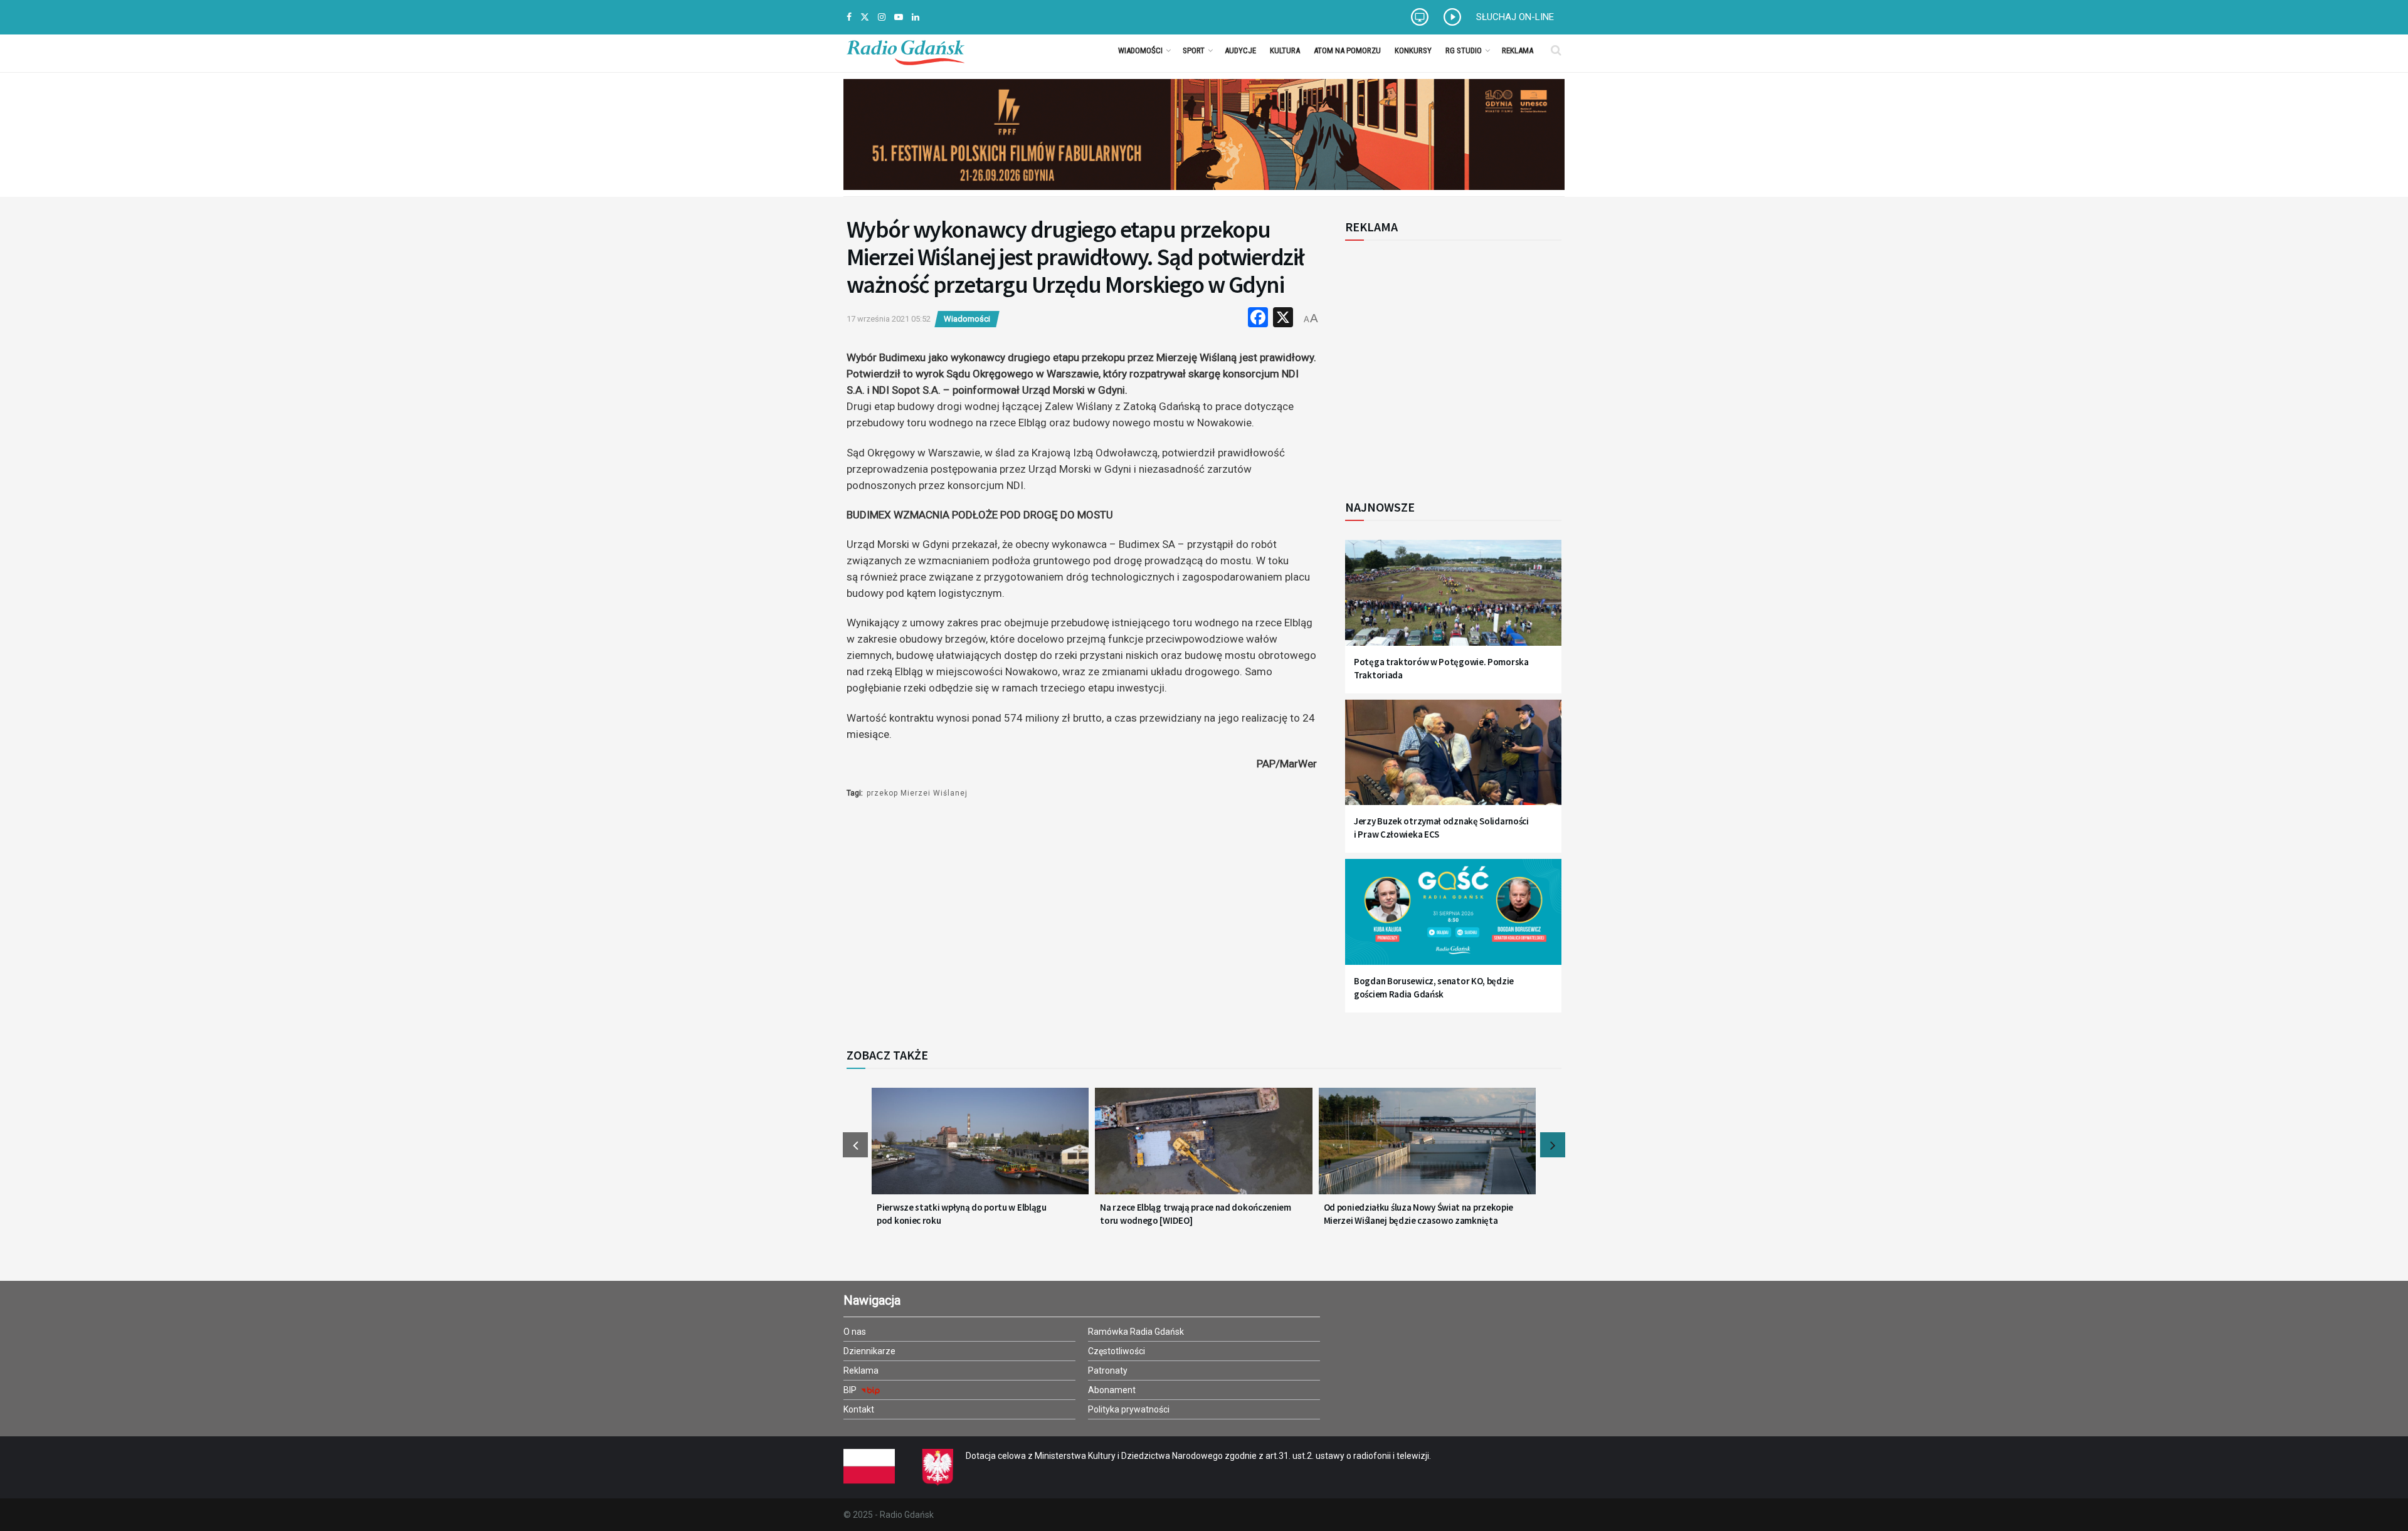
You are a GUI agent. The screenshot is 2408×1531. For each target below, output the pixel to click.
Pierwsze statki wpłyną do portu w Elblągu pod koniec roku (962, 1214)
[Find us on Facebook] (849, 17)
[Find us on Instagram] (882, 17)
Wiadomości (1140, 50)
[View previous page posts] (855, 1145)
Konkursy (1413, 50)
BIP (851, 1390)
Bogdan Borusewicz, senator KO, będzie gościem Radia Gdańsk (1434, 987)
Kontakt (859, 1409)
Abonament (1112, 1390)
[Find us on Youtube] (899, 17)
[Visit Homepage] (906, 50)
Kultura (1285, 50)
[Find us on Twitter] (865, 17)
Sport (1194, 50)
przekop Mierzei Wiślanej (917, 793)
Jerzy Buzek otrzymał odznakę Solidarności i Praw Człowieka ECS (1441, 828)
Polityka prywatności (1129, 1409)
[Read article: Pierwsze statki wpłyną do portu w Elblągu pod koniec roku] (980, 1149)
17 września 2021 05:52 (889, 319)
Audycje (1240, 50)
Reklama (1518, 50)
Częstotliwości (1117, 1351)
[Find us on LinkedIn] (916, 17)
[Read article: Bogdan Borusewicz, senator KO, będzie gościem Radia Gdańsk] (1453, 919)
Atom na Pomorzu (1347, 50)
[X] (1283, 319)
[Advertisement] (1449, 363)
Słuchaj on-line (1515, 17)
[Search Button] (1556, 50)
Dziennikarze (869, 1351)
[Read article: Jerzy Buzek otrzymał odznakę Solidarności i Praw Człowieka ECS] (1453, 760)
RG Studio (1464, 50)
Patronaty (1108, 1371)
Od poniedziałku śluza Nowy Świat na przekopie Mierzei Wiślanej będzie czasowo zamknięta (1419, 1214)
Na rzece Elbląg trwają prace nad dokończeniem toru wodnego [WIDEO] (1196, 1214)
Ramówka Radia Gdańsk (1136, 1332)
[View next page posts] (1553, 1145)
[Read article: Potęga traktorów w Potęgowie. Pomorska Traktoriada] (1453, 600)
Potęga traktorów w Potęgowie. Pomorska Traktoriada (1441, 668)
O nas (855, 1332)
